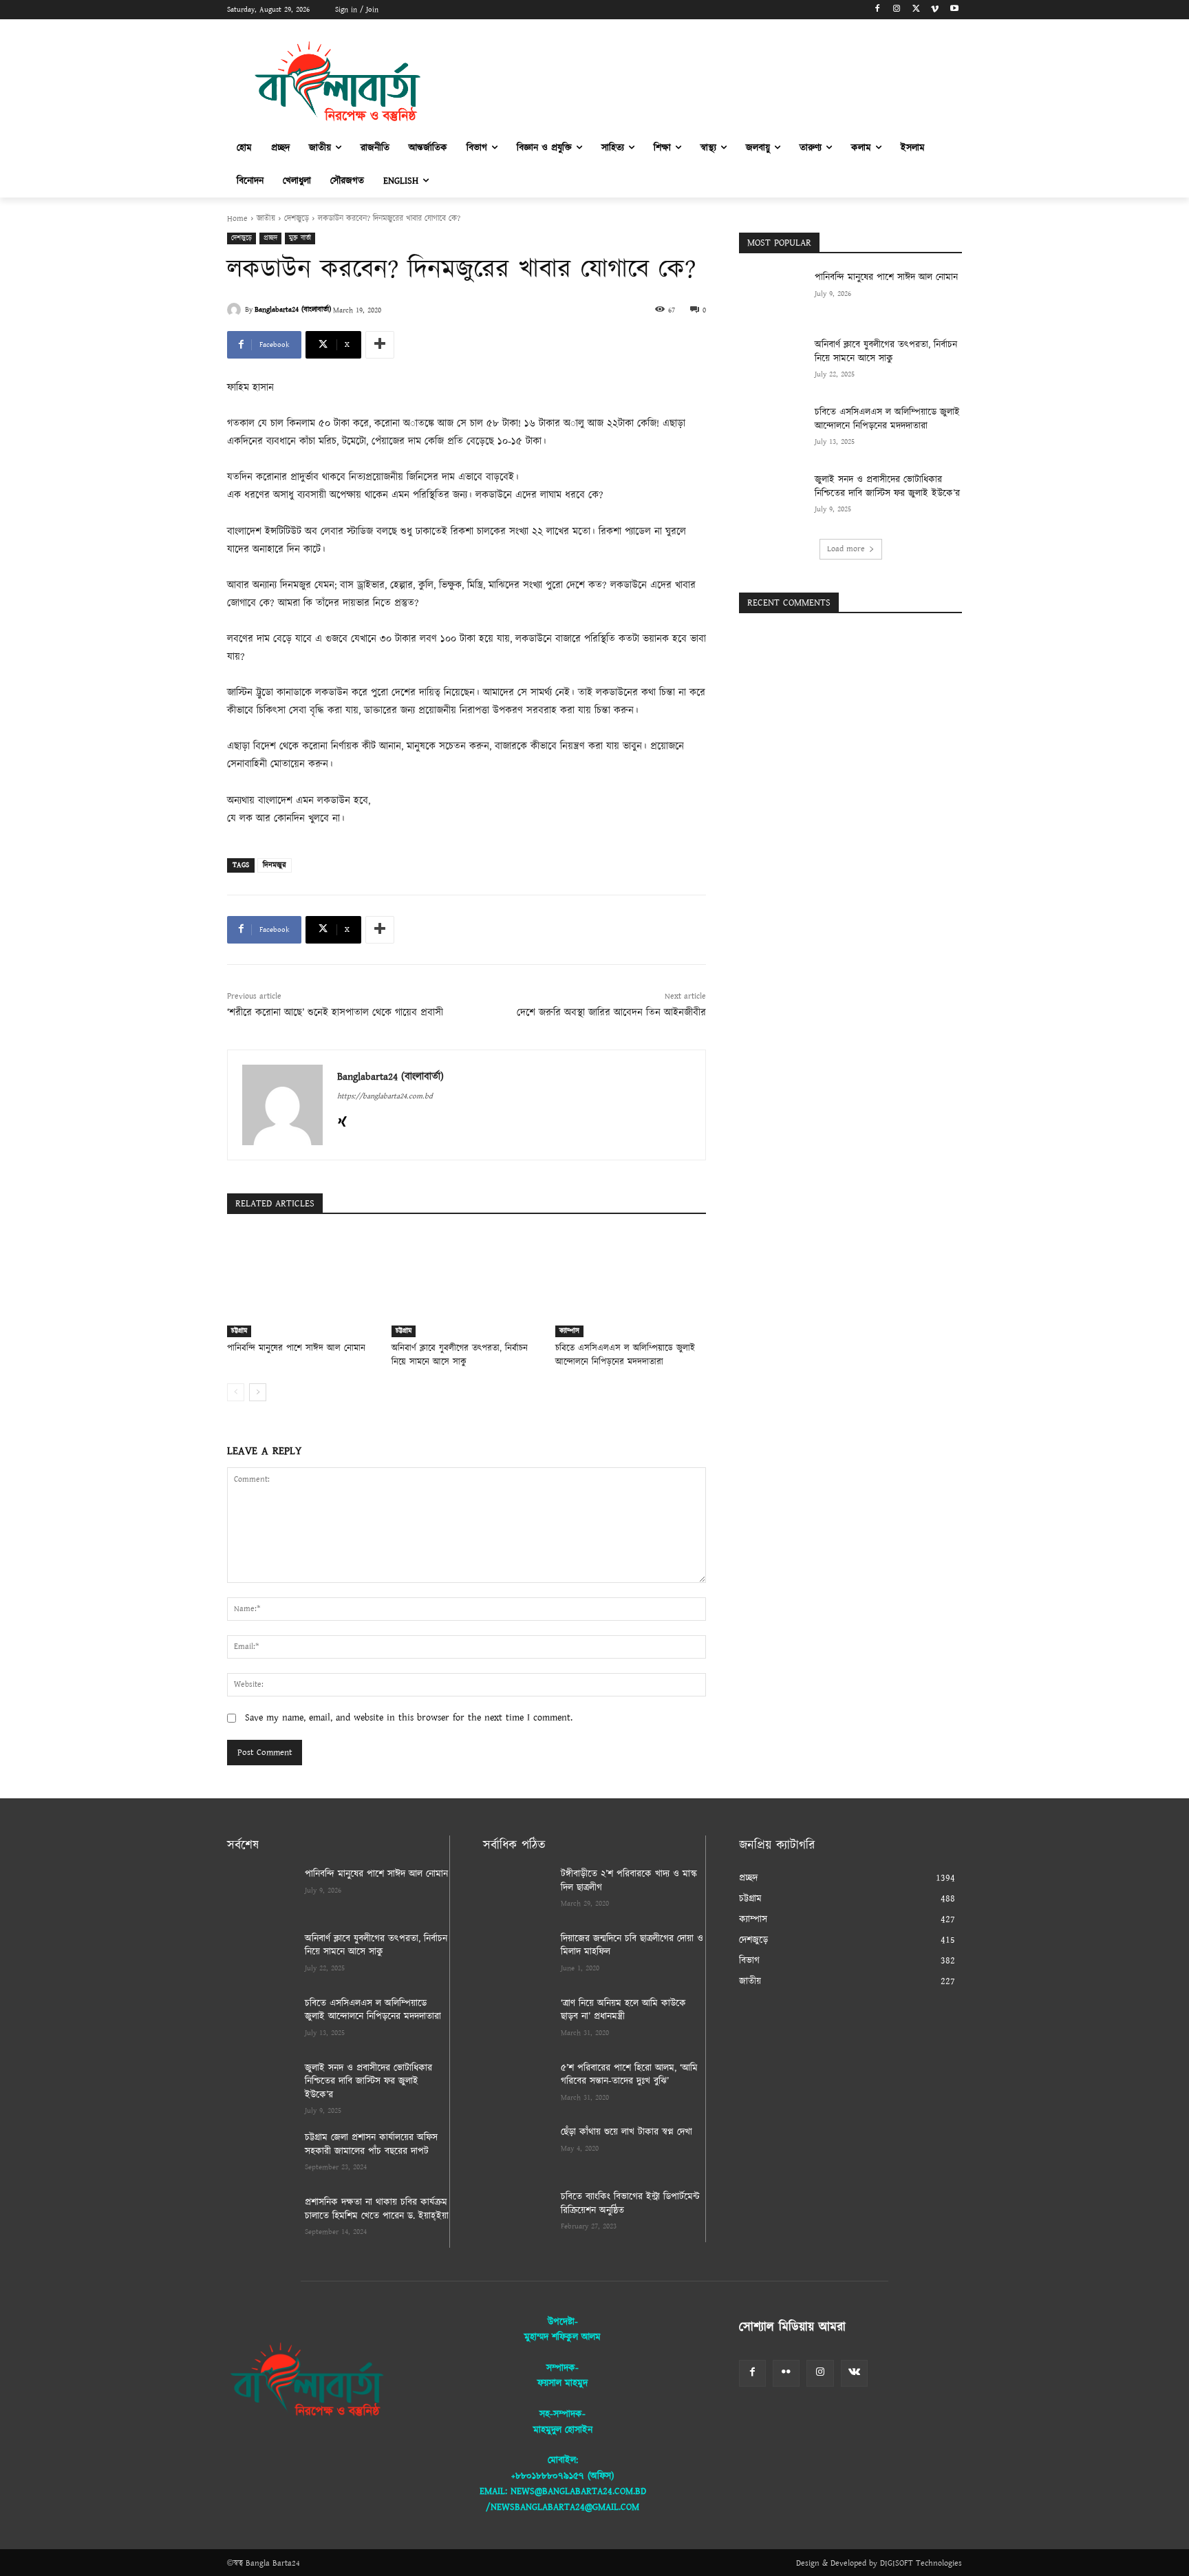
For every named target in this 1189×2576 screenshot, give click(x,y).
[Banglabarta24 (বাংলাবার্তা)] (236, 310)
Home (237, 219)
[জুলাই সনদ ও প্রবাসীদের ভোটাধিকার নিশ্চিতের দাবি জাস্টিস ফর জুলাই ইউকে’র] (772, 497)
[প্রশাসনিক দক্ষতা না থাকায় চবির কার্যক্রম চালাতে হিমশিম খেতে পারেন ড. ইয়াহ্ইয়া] (260, 2220)
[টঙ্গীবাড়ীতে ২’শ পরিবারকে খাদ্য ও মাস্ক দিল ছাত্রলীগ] (516, 1891)
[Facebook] (878, 10)
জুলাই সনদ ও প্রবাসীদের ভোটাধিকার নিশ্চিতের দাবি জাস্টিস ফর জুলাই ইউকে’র (887, 487)
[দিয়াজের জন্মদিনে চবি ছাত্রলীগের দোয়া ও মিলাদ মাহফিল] (516, 1956)
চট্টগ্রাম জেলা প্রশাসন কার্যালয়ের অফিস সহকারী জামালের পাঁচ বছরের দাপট (371, 2144)
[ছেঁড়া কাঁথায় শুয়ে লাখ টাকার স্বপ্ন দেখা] (516, 2149)
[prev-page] (236, 1392)
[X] (916, 10)
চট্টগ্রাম (239, 1331)
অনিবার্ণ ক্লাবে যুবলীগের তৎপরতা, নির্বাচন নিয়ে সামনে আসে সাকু (460, 1355)
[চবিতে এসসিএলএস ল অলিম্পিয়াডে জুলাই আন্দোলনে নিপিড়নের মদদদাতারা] (631, 1285)
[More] (380, 345)
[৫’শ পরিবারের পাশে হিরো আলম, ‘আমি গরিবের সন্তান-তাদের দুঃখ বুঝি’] (516, 2085)
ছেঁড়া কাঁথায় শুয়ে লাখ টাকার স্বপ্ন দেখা (626, 2132)
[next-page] (258, 1392)
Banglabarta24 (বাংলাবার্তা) (293, 310)
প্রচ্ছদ (270, 238)
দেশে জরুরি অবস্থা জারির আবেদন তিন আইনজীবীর (611, 1013)
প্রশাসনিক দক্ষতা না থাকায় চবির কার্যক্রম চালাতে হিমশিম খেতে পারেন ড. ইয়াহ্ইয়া (377, 2209)
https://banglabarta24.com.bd (385, 1096)
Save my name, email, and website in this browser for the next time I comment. (409, 1718)
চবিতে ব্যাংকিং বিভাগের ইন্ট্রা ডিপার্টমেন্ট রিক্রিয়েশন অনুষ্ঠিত (630, 2204)
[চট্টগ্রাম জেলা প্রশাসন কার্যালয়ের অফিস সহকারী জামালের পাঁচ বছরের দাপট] (260, 2155)
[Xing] (342, 1120)
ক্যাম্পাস (569, 1331)
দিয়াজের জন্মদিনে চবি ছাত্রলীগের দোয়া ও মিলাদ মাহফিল (632, 1946)
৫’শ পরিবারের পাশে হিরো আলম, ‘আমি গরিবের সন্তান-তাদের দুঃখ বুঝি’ (629, 2075)
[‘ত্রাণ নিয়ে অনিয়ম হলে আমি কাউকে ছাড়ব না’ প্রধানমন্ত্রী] (516, 2021)
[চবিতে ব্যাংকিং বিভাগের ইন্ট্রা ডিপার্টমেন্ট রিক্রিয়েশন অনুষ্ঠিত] (516, 2214)
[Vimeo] (935, 10)
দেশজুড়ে (297, 219)
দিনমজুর (275, 865)
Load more (846, 549)
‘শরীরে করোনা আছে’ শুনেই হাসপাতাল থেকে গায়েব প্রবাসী (335, 1013)
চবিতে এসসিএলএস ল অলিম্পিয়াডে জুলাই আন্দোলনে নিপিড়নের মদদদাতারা (625, 1355)
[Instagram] (897, 10)
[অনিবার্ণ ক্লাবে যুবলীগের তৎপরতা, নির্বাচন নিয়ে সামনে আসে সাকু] (467, 1285)
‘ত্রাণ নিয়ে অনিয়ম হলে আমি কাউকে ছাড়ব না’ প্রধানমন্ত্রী (623, 2010)
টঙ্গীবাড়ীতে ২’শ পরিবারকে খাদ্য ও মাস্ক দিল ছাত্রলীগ (629, 1881)
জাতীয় (266, 219)
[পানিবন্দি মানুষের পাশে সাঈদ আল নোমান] (302, 1285)
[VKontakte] (854, 2373)
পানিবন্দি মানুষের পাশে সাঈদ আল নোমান (296, 1349)
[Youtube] (954, 10)
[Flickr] (786, 2373)
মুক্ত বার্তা (300, 238)
